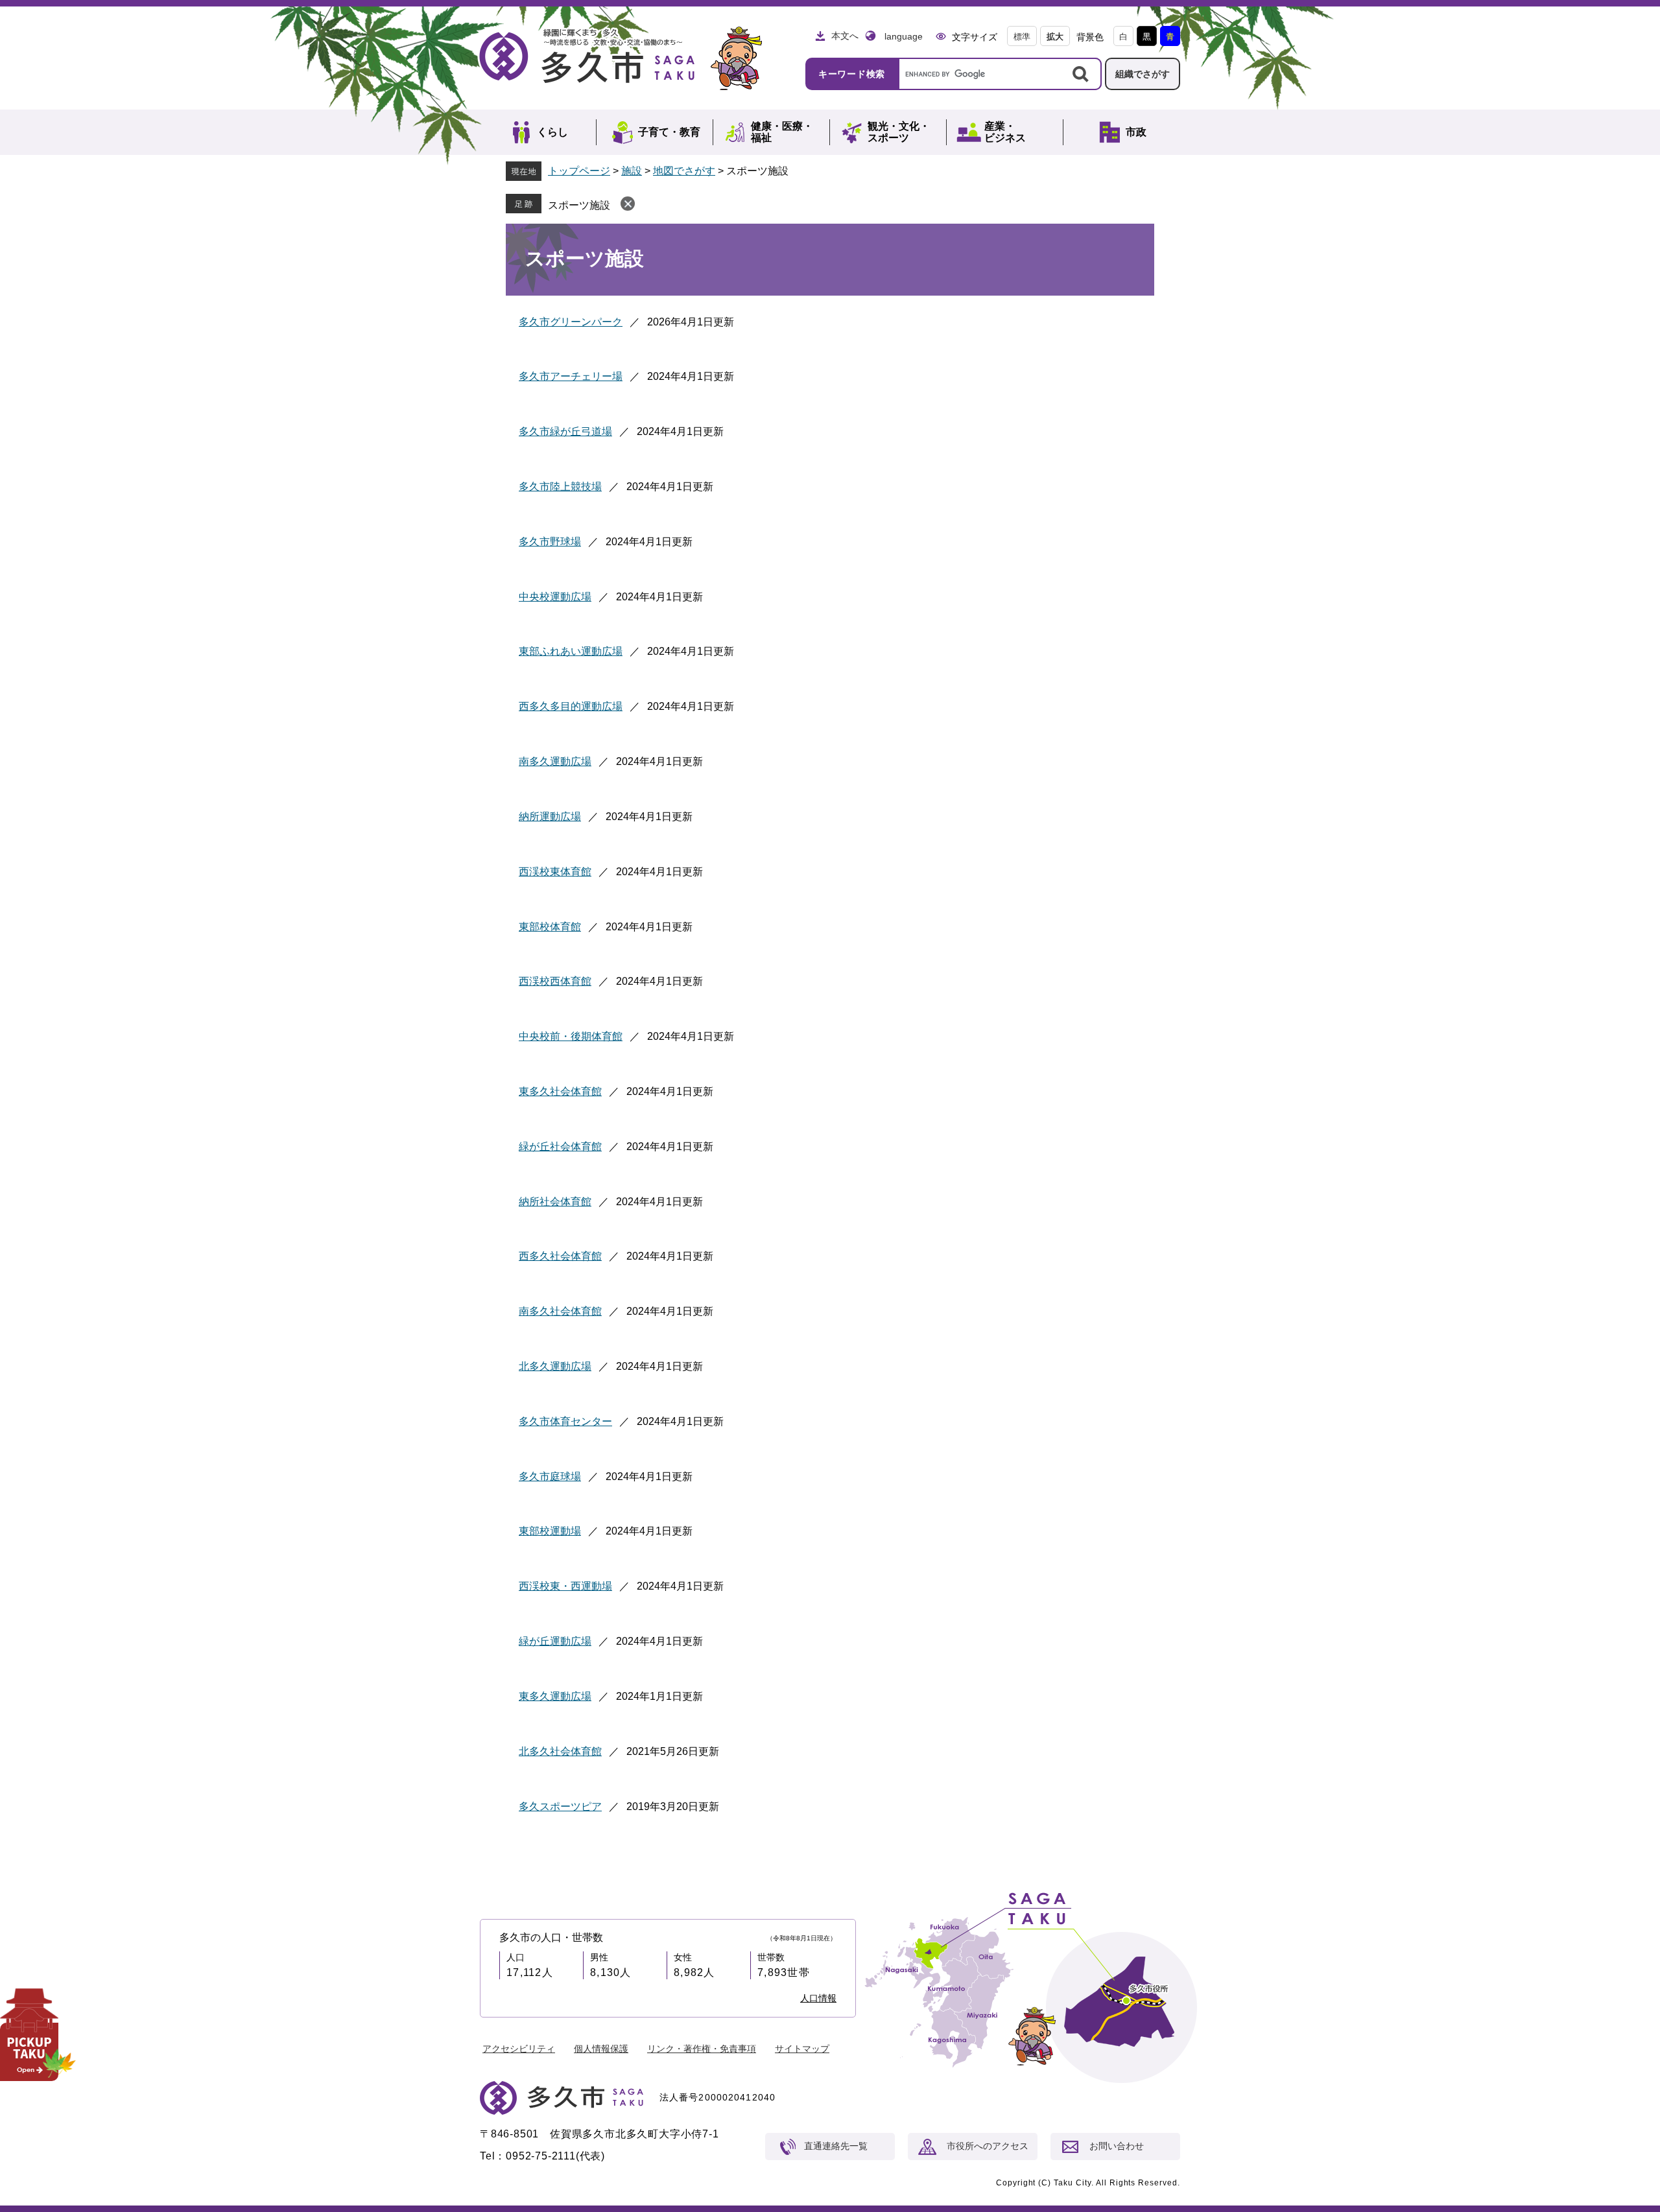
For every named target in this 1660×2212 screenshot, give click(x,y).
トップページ (579, 171)
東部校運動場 (550, 1531)
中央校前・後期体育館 (571, 1036)
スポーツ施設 (579, 205)
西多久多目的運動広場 (571, 706)
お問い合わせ (1117, 2146)
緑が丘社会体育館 (560, 1147)
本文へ (845, 36)
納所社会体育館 (555, 1202)
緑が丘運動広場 (555, 1641)
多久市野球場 (550, 542)
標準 (1022, 37)
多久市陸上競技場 (560, 487)
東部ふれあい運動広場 (571, 651)
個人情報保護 (601, 2049)
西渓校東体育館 (555, 872)
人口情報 (818, 1998)
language (904, 36)
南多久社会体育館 (560, 1311)
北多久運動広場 (555, 1366)
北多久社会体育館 (560, 1751)
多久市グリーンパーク (571, 322)
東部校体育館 (550, 927)
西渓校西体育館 (555, 981)
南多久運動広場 (555, 761)
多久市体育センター (565, 1421)
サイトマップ (802, 2049)
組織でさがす (1143, 74)
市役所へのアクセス (988, 2146)
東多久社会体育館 (560, 1091)
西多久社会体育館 (560, 1256)
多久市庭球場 (550, 1477)
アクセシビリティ (519, 2049)
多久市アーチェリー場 (571, 376)
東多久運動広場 (555, 1696)
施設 (632, 171)
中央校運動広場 (555, 597)
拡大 (1055, 37)
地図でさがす (684, 171)
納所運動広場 (550, 817)
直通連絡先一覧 (836, 2146)
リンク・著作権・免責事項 (702, 2049)
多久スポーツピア (560, 1806)
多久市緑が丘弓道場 (565, 431)
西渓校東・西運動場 (565, 1586)
